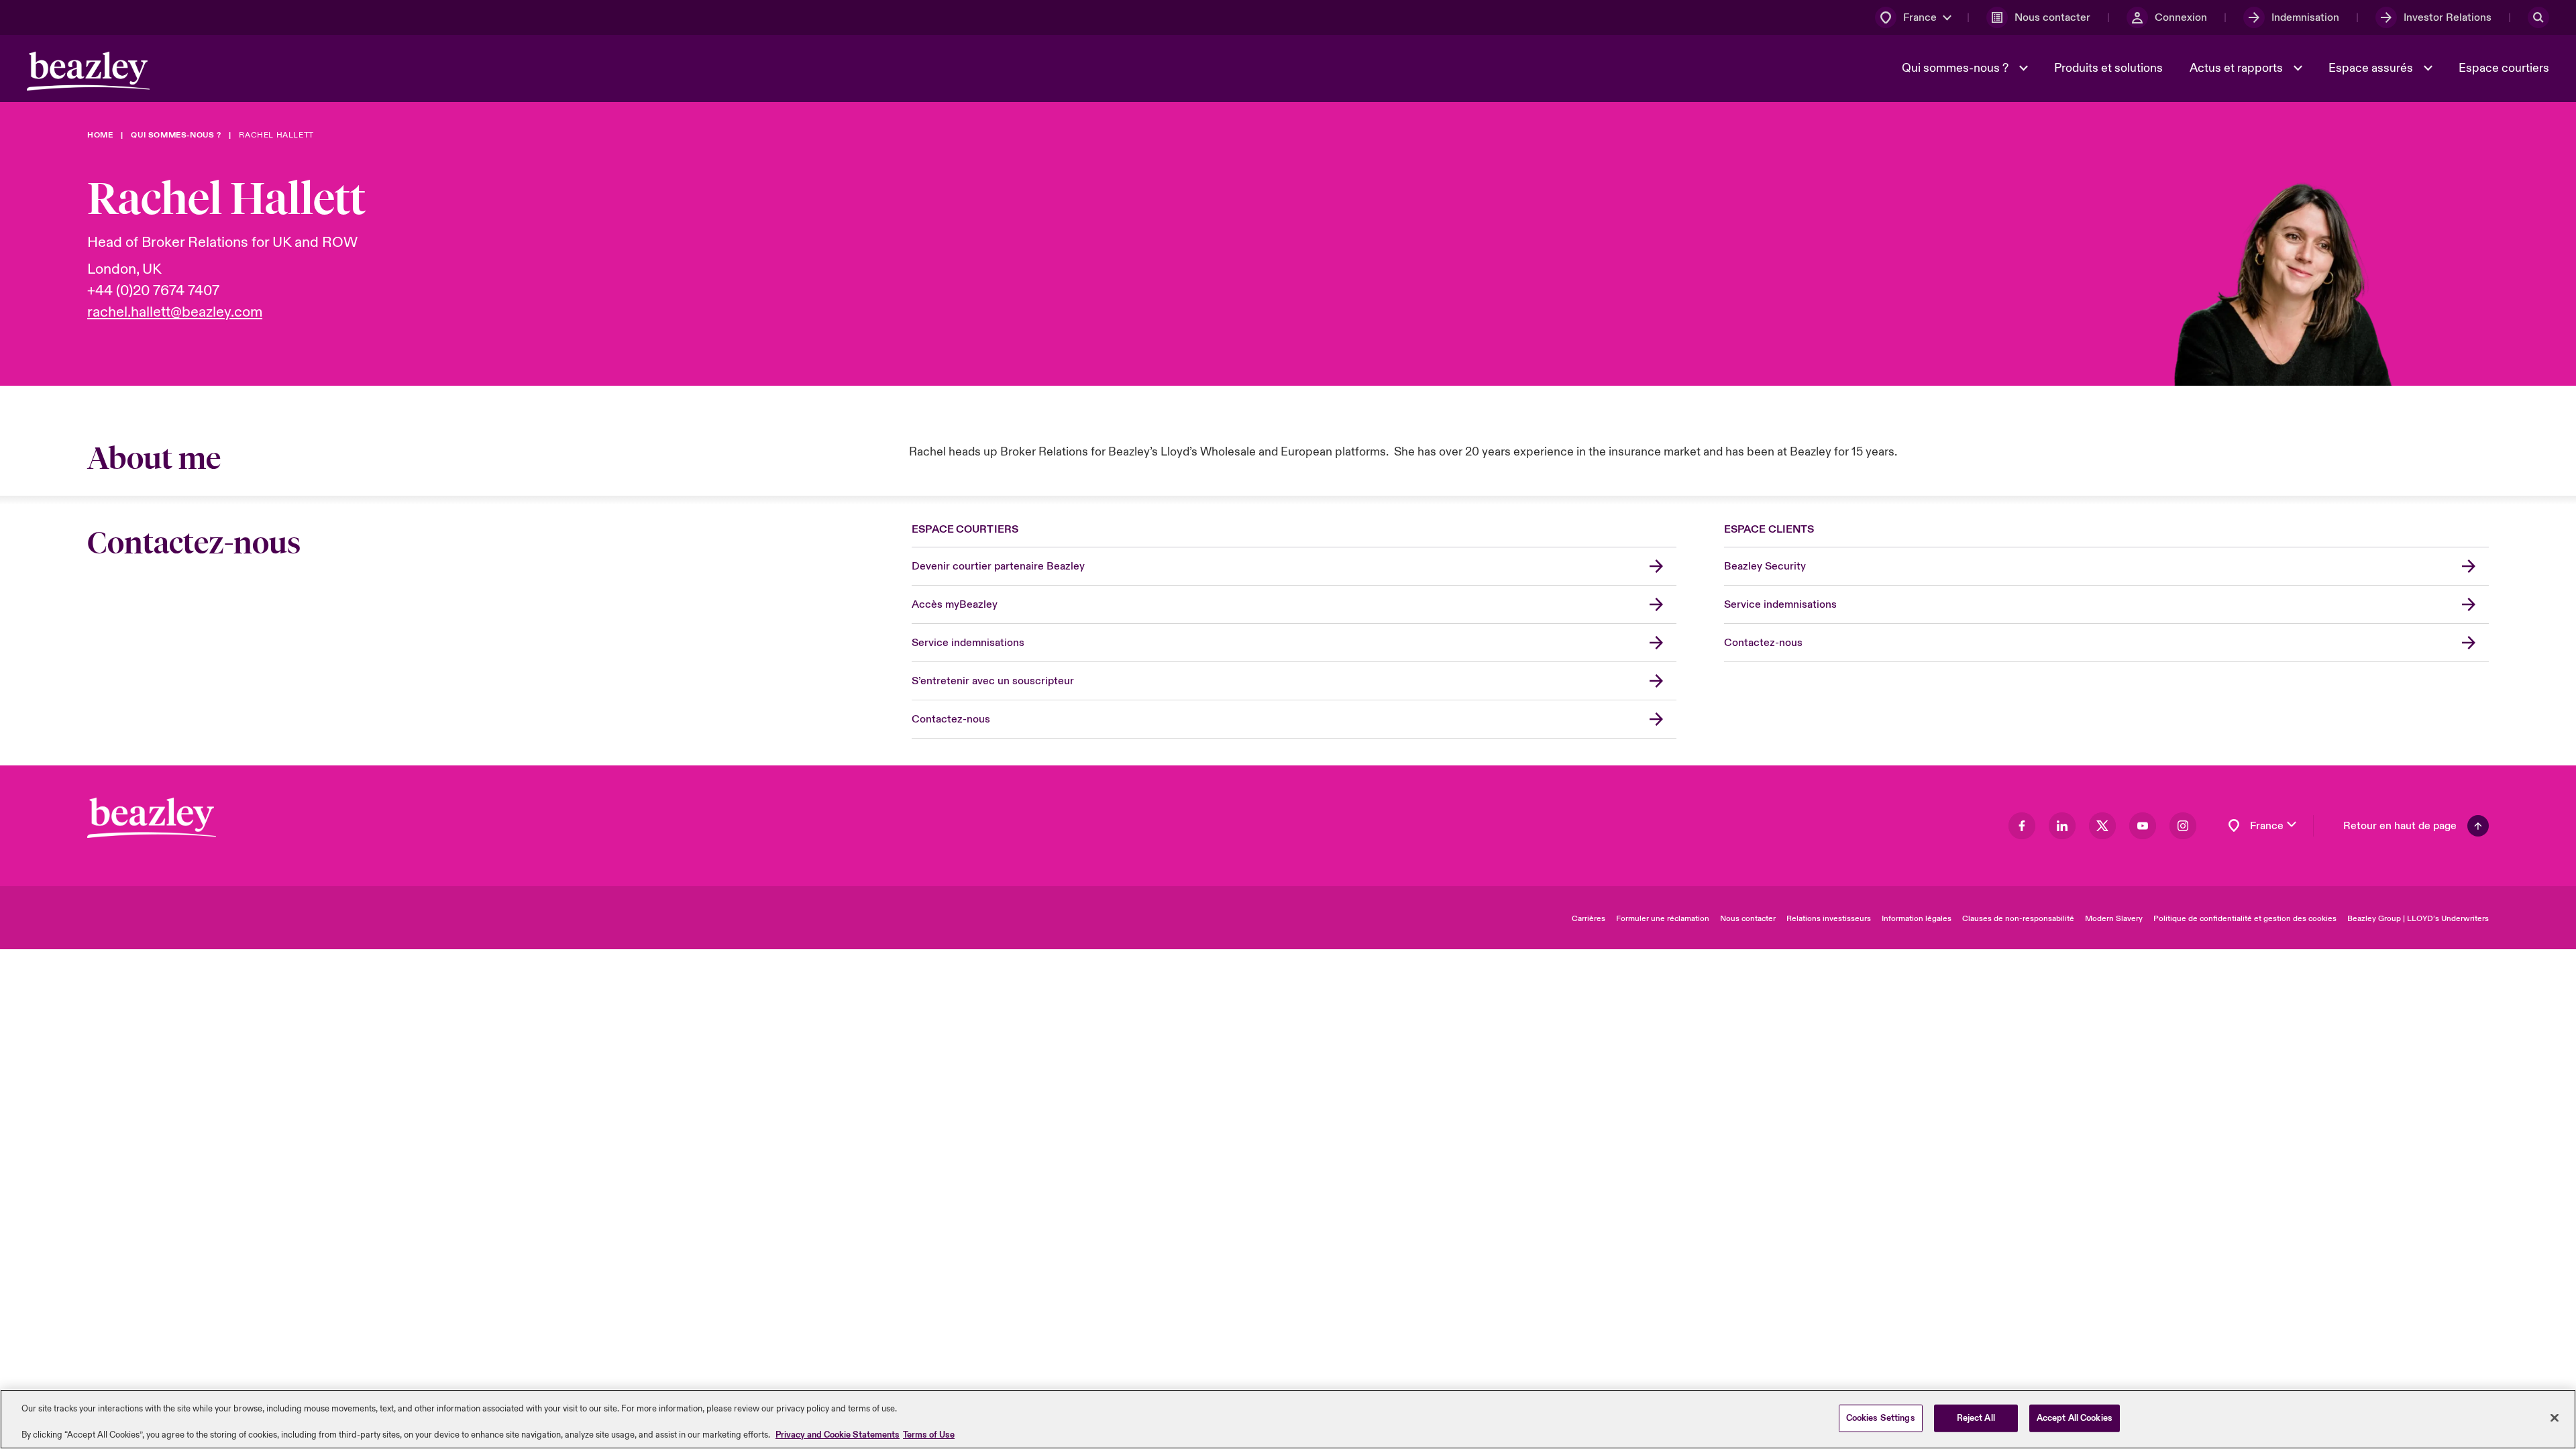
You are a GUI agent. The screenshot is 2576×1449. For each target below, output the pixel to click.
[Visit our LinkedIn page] (2062, 826)
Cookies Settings (1881, 1417)
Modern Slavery (2114, 919)
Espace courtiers (2504, 68)
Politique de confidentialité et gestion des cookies (2245, 919)
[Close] (2555, 1417)
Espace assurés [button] (2372, 68)
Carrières (1589, 919)
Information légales (1917, 919)
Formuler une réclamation (1663, 919)
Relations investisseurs (1829, 919)
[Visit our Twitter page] (2102, 826)
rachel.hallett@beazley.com (175, 312)
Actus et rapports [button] (2238, 68)
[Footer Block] (152, 818)
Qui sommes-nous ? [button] (1956, 68)
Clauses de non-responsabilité (2018, 919)
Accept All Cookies (2075, 1417)
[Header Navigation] (88, 71)
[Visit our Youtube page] (2143, 826)
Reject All (1976, 1417)
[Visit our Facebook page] (2022, 826)
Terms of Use (929, 1435)
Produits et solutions (2108, 68)
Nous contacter (1748, 919)
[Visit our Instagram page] (2183, 826)
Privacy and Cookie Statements (838, 1435)
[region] (1288, 1419)
